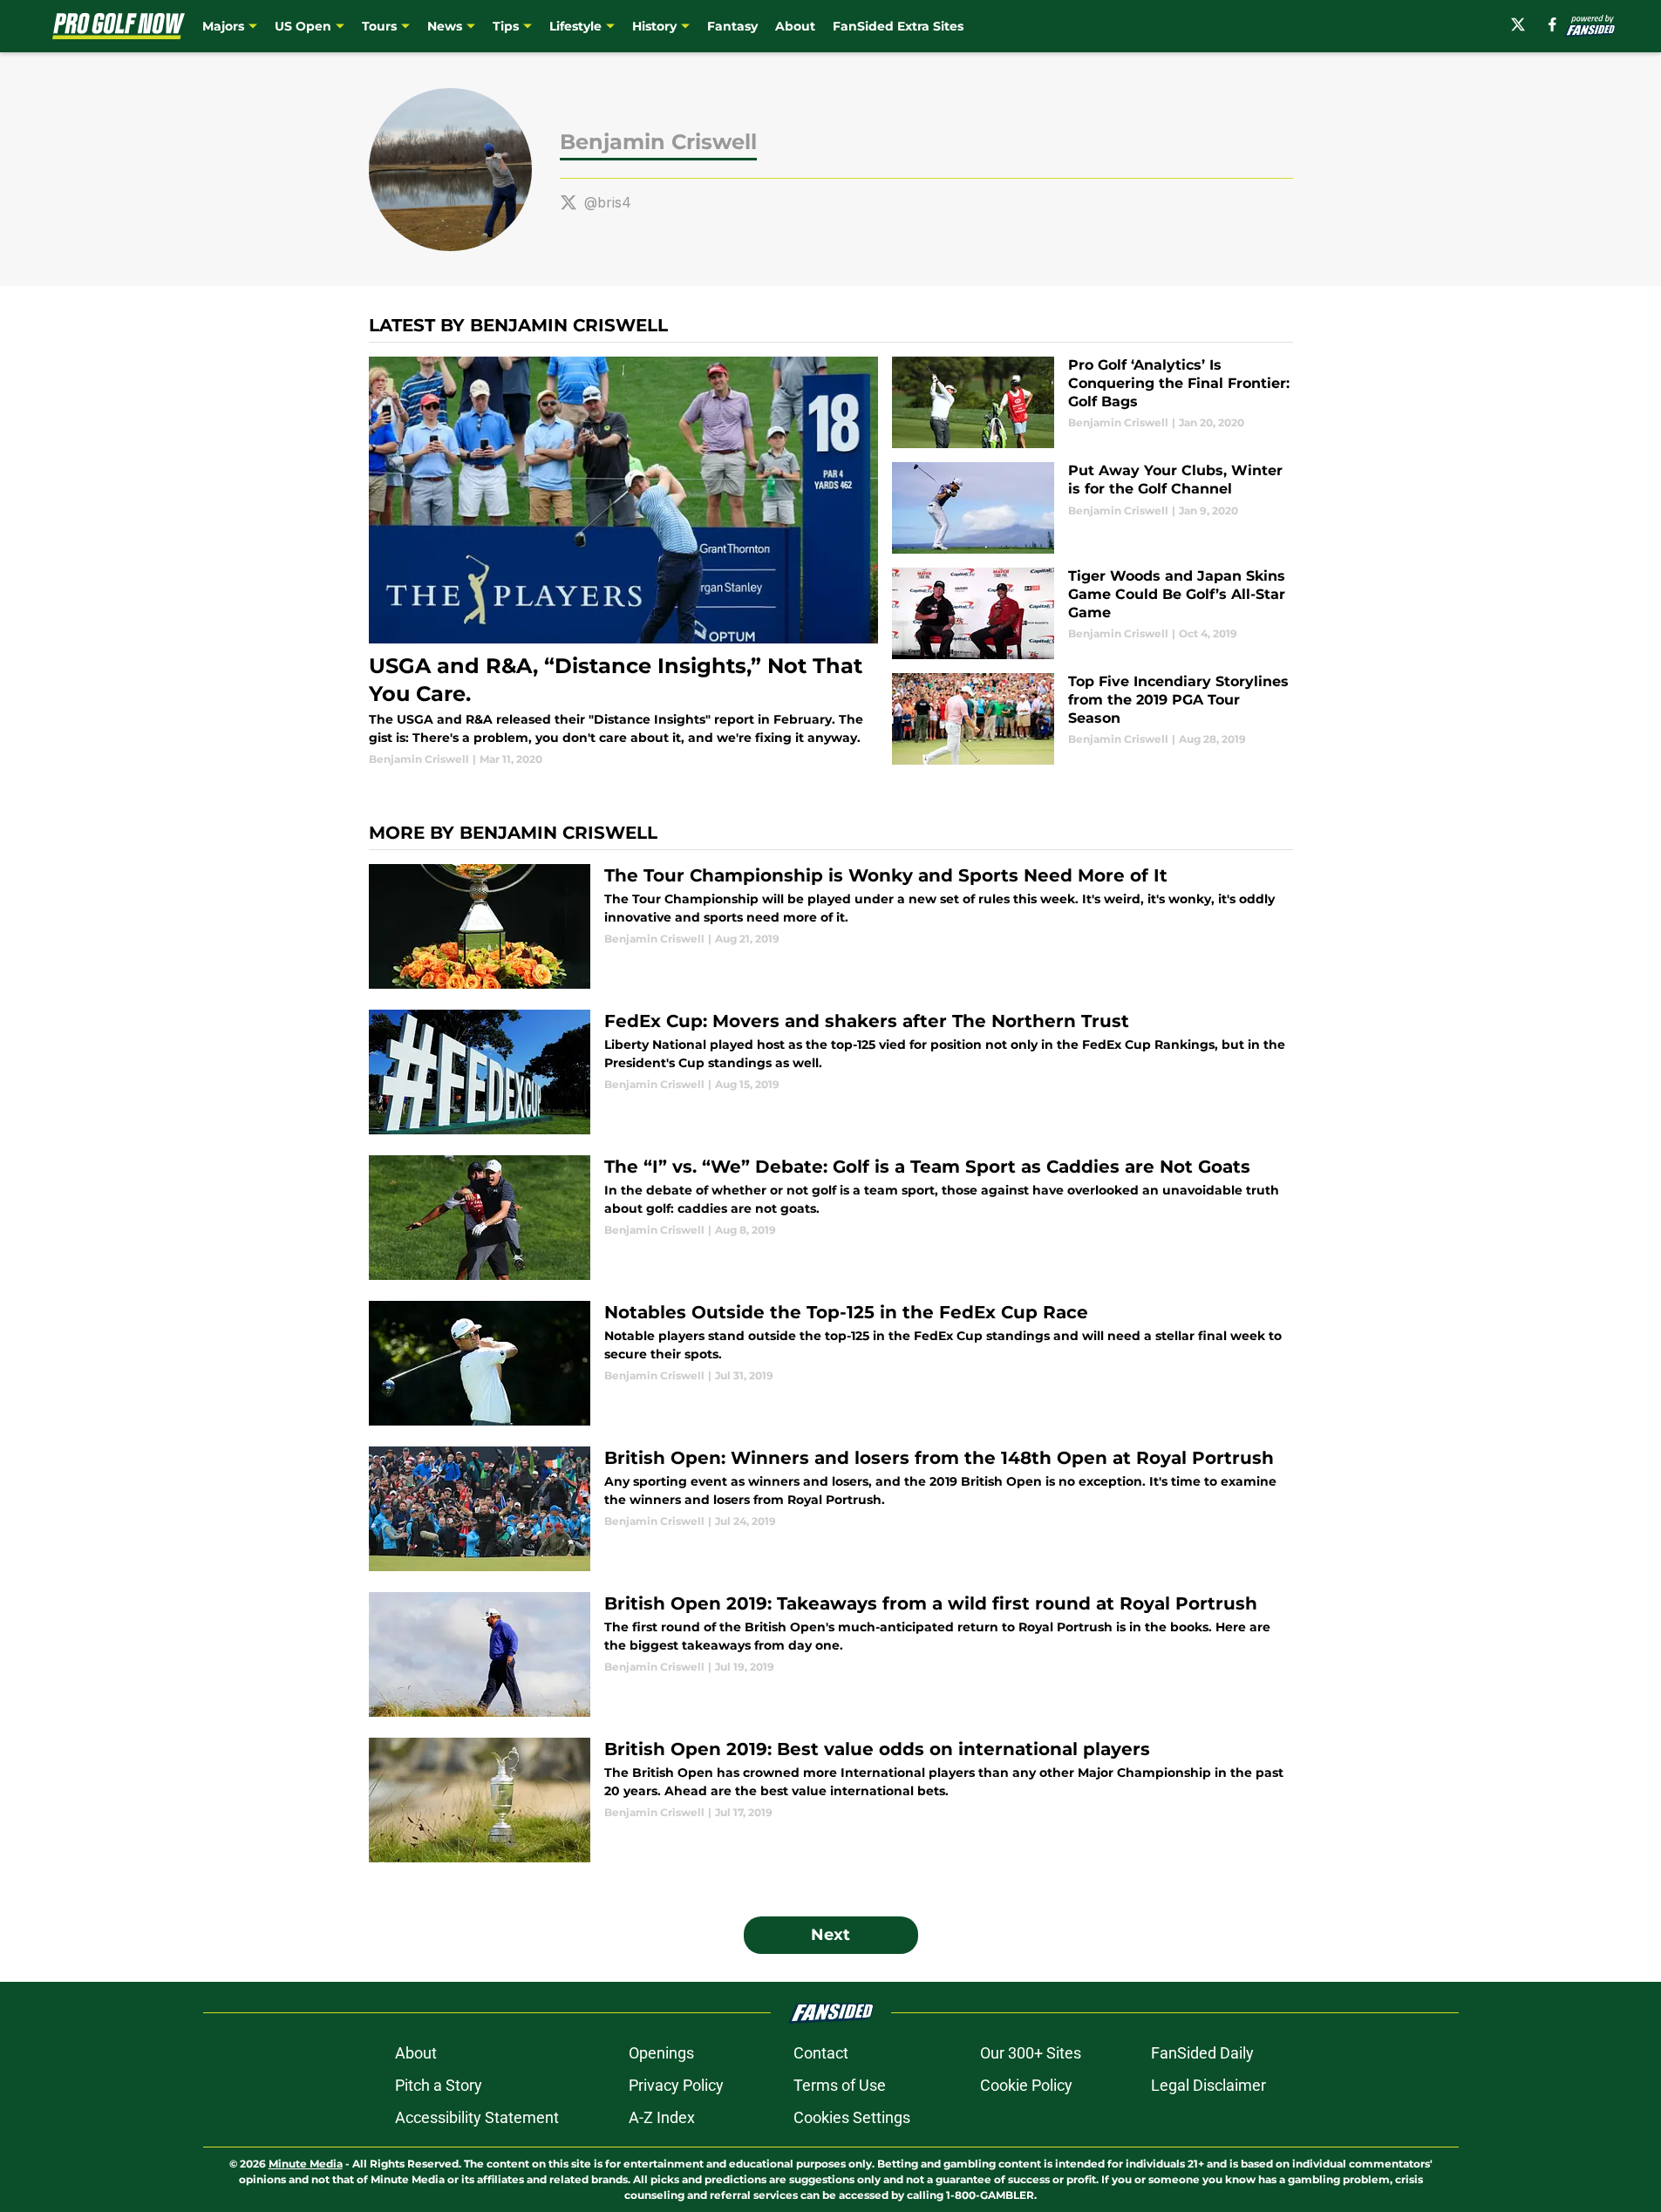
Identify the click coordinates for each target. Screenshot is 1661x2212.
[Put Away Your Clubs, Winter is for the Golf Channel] (1092, 508)
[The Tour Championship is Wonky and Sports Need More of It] (831, 926)
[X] (1518, 24)
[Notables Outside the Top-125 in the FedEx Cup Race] (831, 1363)
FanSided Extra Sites (898, 26)
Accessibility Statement (477, 2117)
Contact (821, 2053)
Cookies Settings (852, 2117)
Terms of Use (840, 2085)
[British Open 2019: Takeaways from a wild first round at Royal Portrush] (831, 1654)
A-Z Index (662, 2117)
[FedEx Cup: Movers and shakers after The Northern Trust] (831, 1072)
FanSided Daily (1202, 2053)
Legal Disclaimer (1208, 2085)
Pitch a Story (439, 2085)
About (795, 26)
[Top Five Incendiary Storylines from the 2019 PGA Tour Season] (1092, 719)
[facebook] (1552, 24)
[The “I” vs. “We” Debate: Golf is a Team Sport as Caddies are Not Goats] (831, 1218)
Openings (661, 2053)
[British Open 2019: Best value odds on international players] (831, 1800)
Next (830, 1935)
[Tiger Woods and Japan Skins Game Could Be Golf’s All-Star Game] (1092, 613)
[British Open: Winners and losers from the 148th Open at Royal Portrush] (831, 1509)
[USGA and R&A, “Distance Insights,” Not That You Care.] (624, 562)
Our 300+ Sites (1031, 2053)
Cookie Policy (1026, 2085)
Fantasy (732, 26)
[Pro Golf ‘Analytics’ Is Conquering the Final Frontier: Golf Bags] (1092, 402)
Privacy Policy (676, 2085)
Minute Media (306, 2164)
